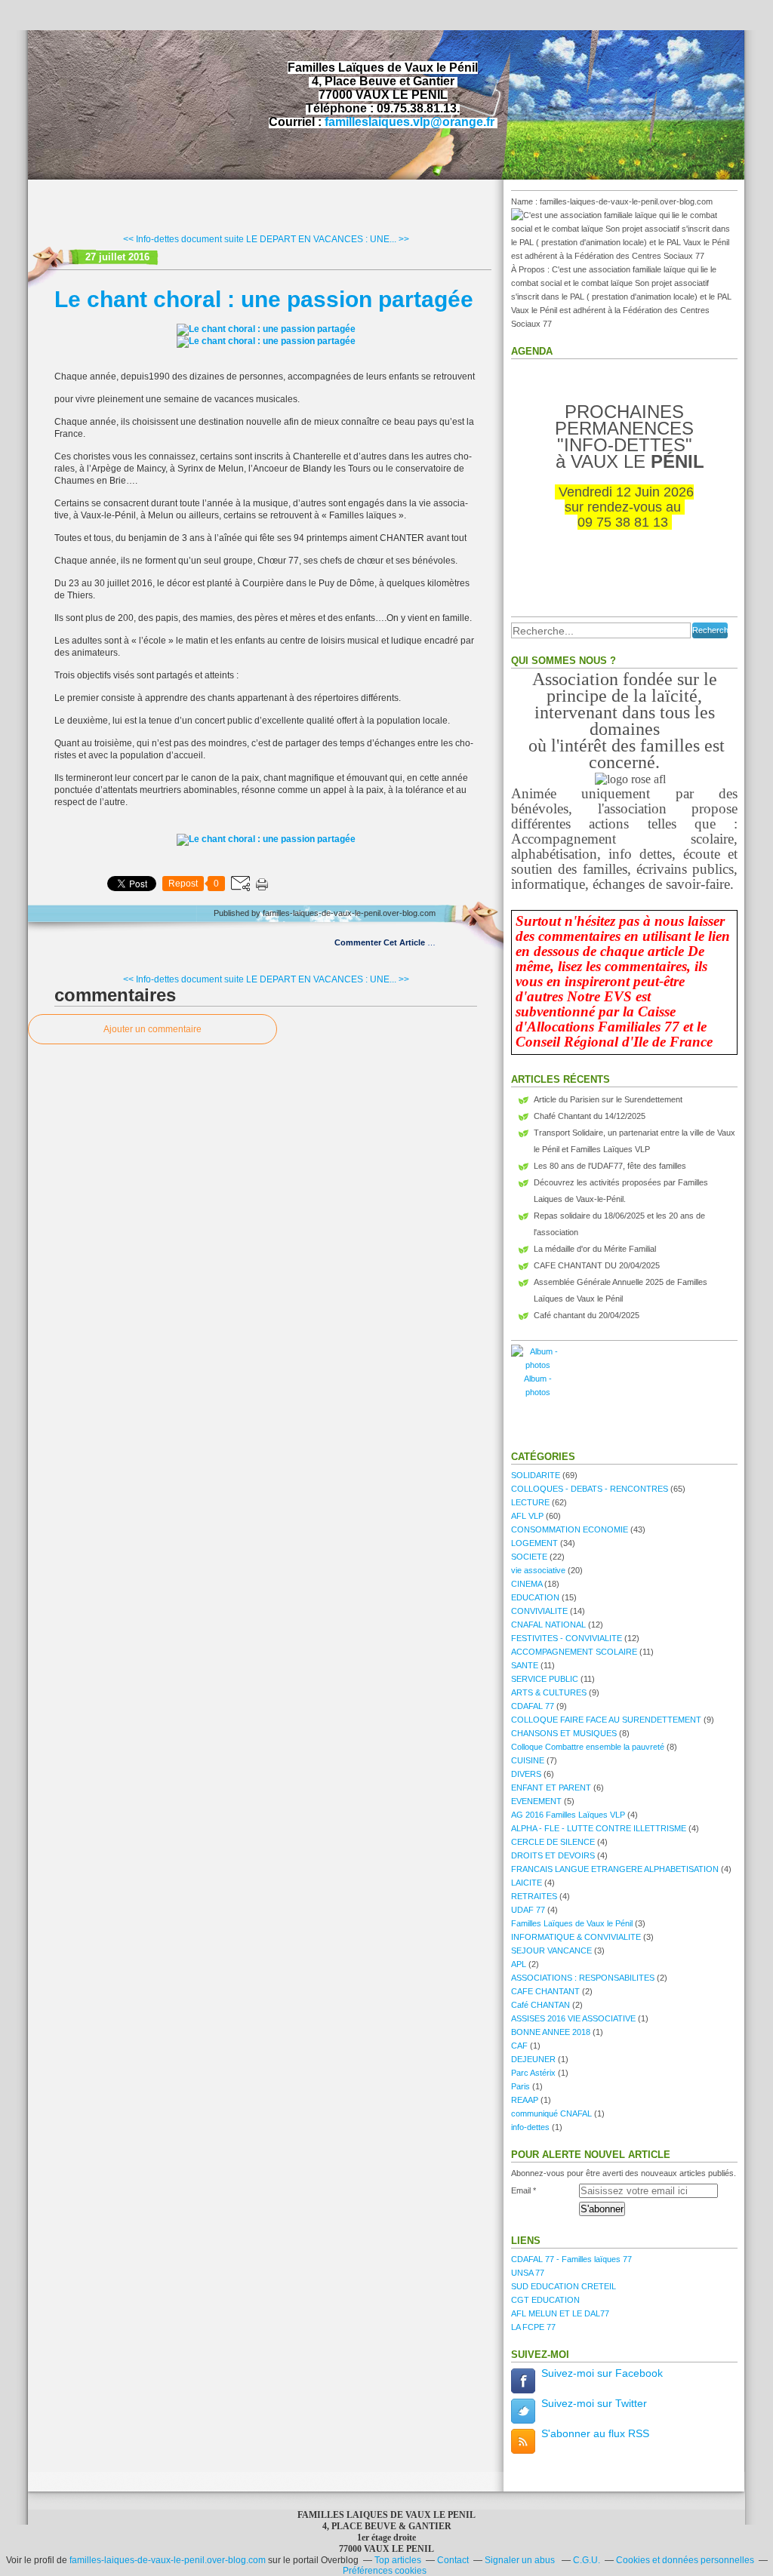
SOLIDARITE (536, 1475)
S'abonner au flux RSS (595, 2433)
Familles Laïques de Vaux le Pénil (572, 1923)
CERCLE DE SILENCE (553, 1842)
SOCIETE (529, 1557)
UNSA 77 (528, 2273)
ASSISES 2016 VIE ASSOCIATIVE (573, 2018)
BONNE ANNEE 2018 (551, 2032)
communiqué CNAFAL (551, 2113)
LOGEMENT (534, 1543)
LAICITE (527, 1883)
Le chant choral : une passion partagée (264, 299)
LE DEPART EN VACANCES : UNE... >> (328, 239)
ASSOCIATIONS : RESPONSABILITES (583, 1978)
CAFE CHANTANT (545, 1991)
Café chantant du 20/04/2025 (587, 1315)
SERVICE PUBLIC (545, 1679)
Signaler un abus (521, 2560)
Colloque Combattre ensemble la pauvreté (588, 1747)
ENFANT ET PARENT (551, 1788)
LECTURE (530, 1502)
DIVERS (526, 1774)
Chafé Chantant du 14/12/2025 (590, 1116)
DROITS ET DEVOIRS (553, 1855)
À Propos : (531, 269)
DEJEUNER (533, 2059)
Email (521, 2190)
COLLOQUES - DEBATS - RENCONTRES (590, 1489)
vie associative (538, 1570)
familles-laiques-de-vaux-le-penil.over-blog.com (168, 2560)
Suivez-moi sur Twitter (594, 2403)
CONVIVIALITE (539, 1611)
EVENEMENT (536, 1801)
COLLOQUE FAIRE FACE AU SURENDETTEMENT (606, 1720)
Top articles (398, 2560)
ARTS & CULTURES (549, 1692)
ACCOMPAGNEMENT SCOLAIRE (574, 1652)
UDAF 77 (528, 1910)
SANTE (525, 1665)
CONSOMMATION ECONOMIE (570, 1529)
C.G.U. (587, 2560)
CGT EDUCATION (545, 2300)
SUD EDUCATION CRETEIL (564, 2286)
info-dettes (530, 2127)
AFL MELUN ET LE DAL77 (560, 2313)
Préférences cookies (385, 2571)
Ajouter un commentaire (152, 1029)
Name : (525, 201)
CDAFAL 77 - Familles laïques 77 (571, 2259)
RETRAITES (534, 1896)
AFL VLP (527, 1516)
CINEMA (527, 1584)
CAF (519, 2046)
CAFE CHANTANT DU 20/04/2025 (597, 1265)
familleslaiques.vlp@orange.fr (410, 122)
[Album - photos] (537, 1365)
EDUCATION (535, 1597)
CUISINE (528, 1760)
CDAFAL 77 (533, 1706)
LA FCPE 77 (533, 2327)
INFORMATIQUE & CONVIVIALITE (576, 1937)
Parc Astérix (533, 2073)
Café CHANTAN (540, 2005)
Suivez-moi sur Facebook (602, 2373)
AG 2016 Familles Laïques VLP (568, 1815)
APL (519, 1964)
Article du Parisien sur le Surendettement (608, 1099)
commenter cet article (381, 942)
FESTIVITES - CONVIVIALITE (567, 1638)
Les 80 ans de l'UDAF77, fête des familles (610, 1166)
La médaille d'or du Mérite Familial (595, 1249)
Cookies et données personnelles (685, 2560)
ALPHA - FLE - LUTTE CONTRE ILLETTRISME (599, 1828)
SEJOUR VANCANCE (551, 1950)
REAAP (525, 2100)
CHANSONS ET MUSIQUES (564, 1733)
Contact (453, 2560)
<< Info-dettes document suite (183, 239)
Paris (520, 2086)
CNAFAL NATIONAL (548, 1625)
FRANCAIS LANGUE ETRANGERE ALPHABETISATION (615, 1869)
